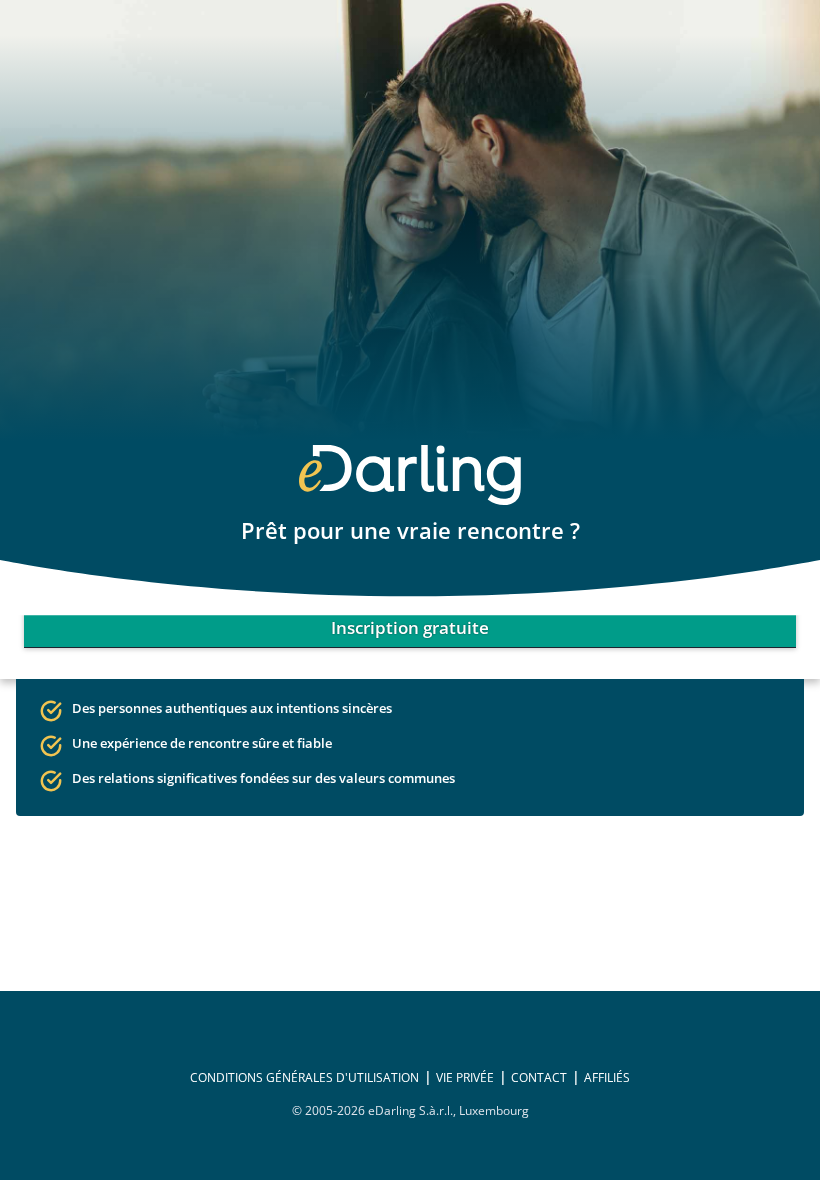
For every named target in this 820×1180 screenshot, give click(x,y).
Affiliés (607, 1077)
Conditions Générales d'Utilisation (304, 1077)
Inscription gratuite (410, 627)
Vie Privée (465, 1077)
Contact (539, 1077)
